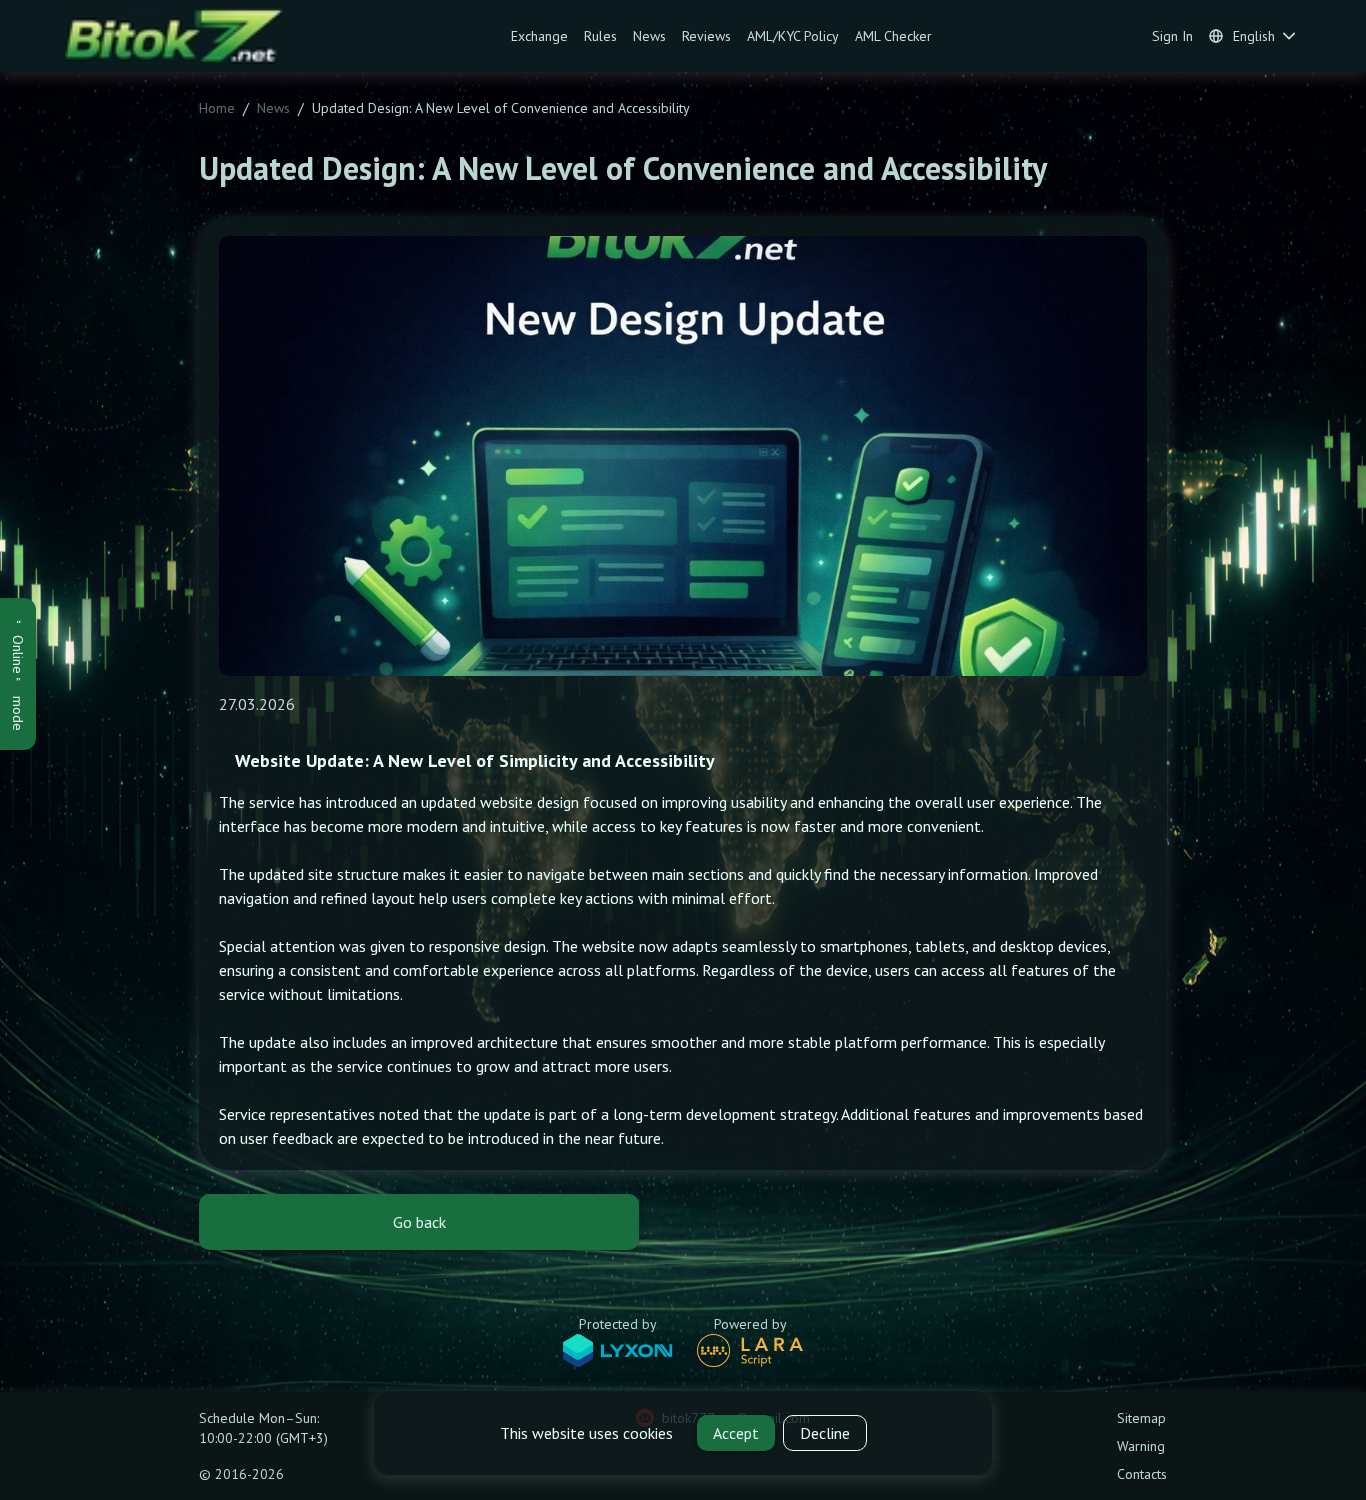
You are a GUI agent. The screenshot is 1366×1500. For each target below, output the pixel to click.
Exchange (539, 36)
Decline (825, 1433)
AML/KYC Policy (793, 36)
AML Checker (893, 36)
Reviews (706, 36)
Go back (419, 1222)
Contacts (1142, 1474)
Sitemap (1141, 1418)
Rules (600, 36)
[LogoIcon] (182, 36)
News (649, 36)
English (1254, 36)
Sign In (1172, 36)
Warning (1141, 1446)
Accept (736, 1433)
